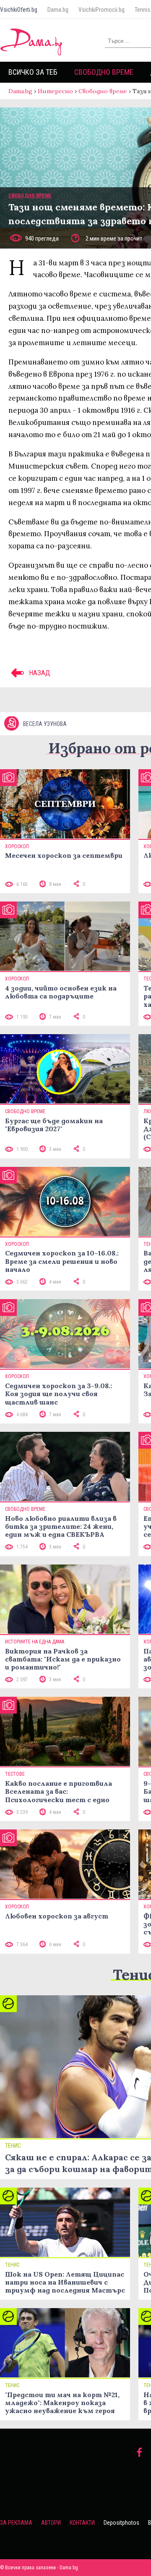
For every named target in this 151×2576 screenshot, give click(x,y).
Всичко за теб (33, 72)
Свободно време (104, 72)
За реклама (16, 2523)
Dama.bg (58, 10)
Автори (51, 2523)
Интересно (55, 91)
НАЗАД (39, 673)
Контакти (82, 2523)
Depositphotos (121, 2523)
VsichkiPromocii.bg (102, 10)
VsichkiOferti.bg (19, 10)
